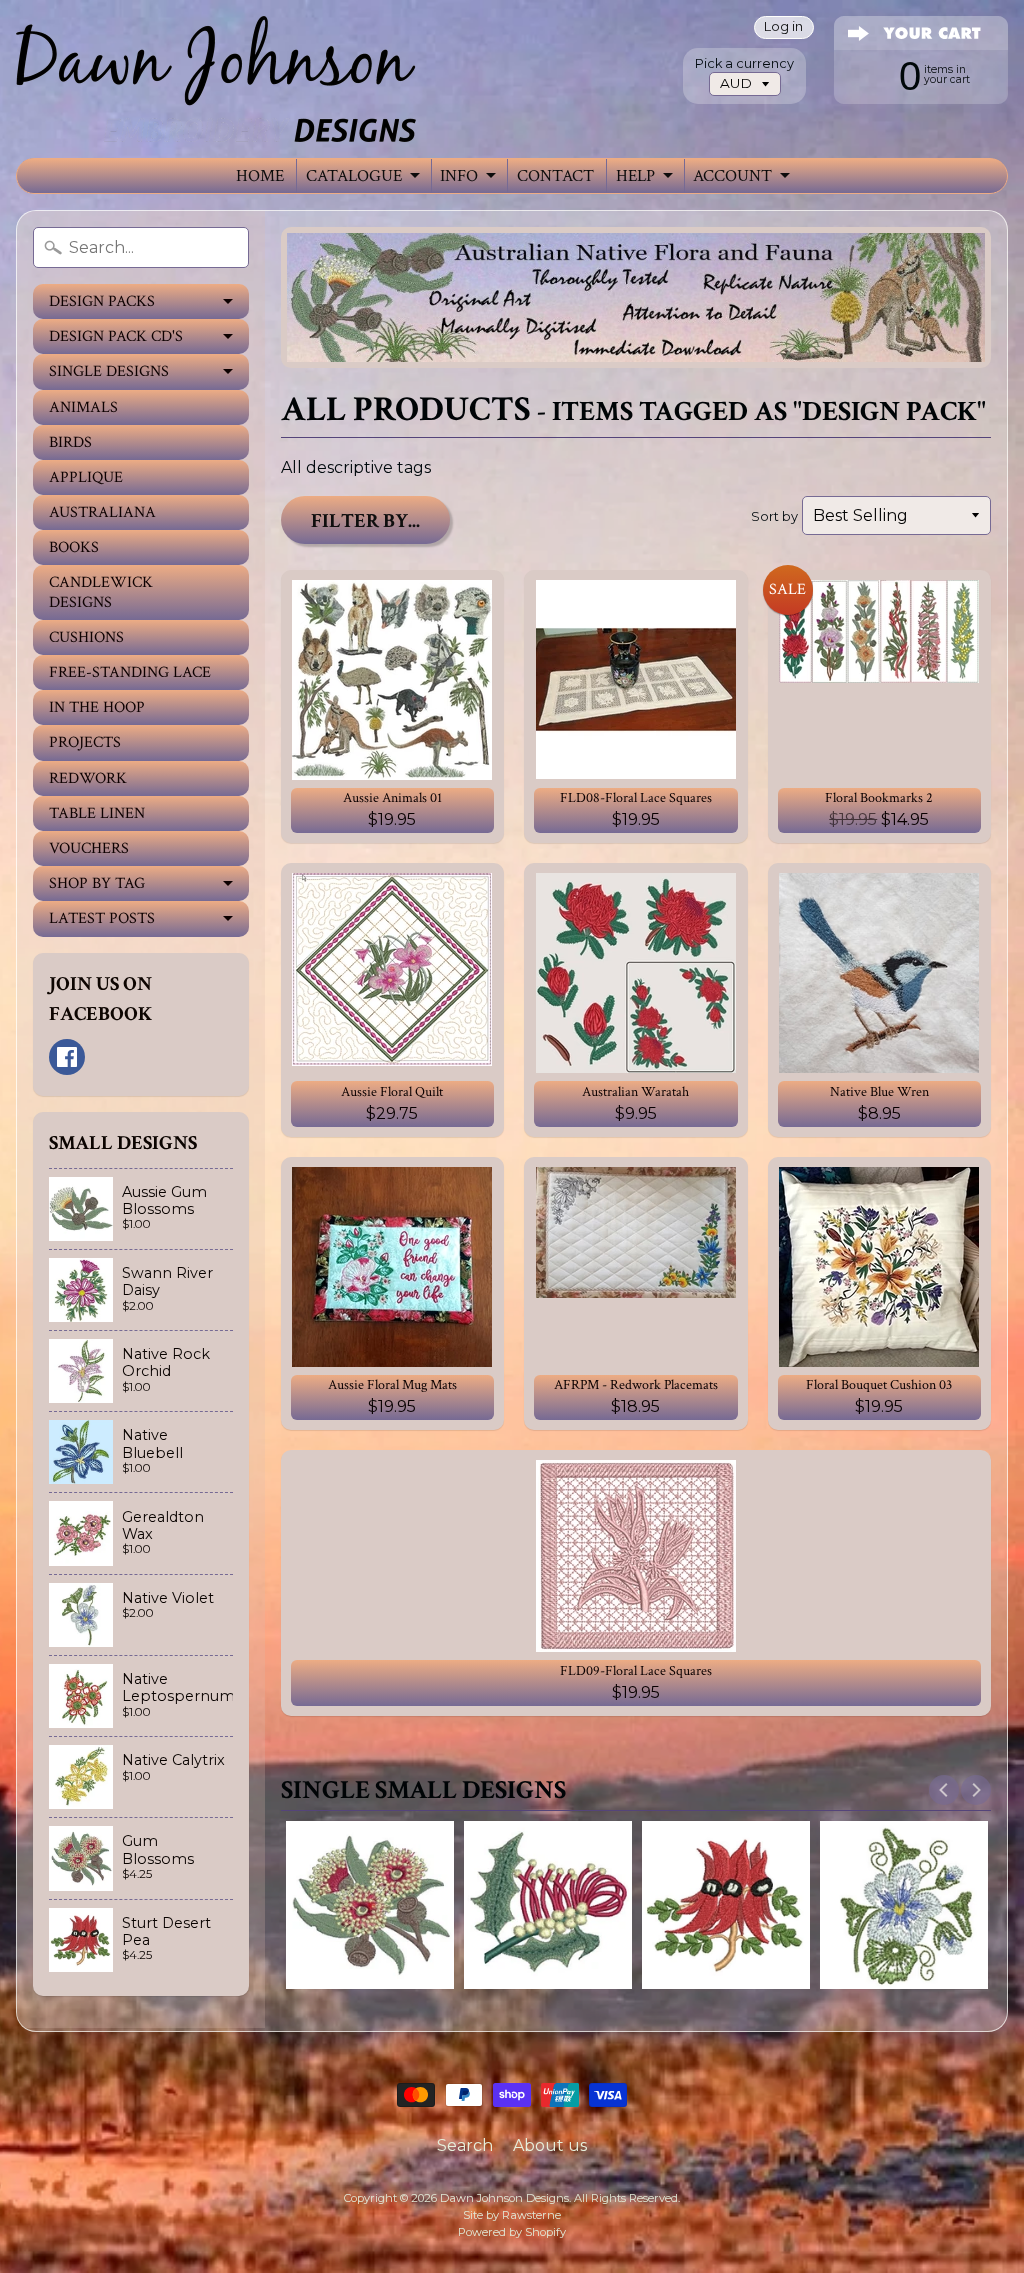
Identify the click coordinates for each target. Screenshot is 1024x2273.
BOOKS (74, 547)
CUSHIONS (86, 637)
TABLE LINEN (97, 813)
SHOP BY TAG (97, 883)
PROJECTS (85, 742)
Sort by (774, 516)
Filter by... (365, 521)
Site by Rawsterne (512, 2215)
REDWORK (88, 778)
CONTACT (555, 176)
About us (550, 2145)
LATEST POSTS (102, 918)
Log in (783, 27)
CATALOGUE (354, 176)
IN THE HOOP (97, 707)
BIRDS (70, 442)
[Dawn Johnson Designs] (216, 79)
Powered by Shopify (512, 2232)
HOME (260, 176)
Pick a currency (744, 63)
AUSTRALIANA (102, 512)
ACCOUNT (732, 176)
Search (465, 2145)
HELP (635, 176)
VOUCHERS (89, 848)
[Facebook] (67, 1057)
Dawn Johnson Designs (504, 2198)
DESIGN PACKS (102, 301)
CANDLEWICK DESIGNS (101, 592)
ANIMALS (83, 407)
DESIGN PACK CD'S (116, 336)
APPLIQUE (86, 477)
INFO (459, 176)
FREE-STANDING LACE (130, 672)
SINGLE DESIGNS (109, 371)
